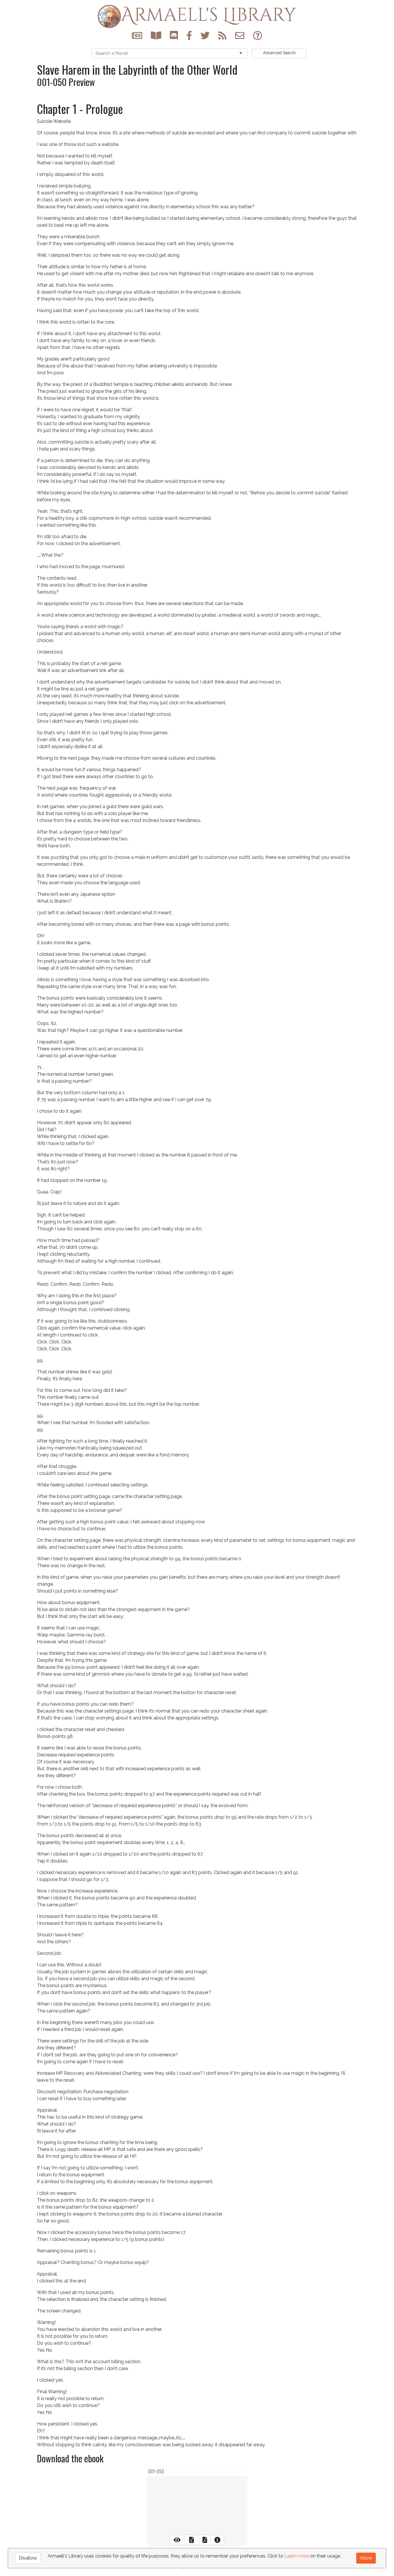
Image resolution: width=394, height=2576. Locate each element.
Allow (366, 2558)
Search (279, 53)
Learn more (297, 2556)
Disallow (28, 2558)
